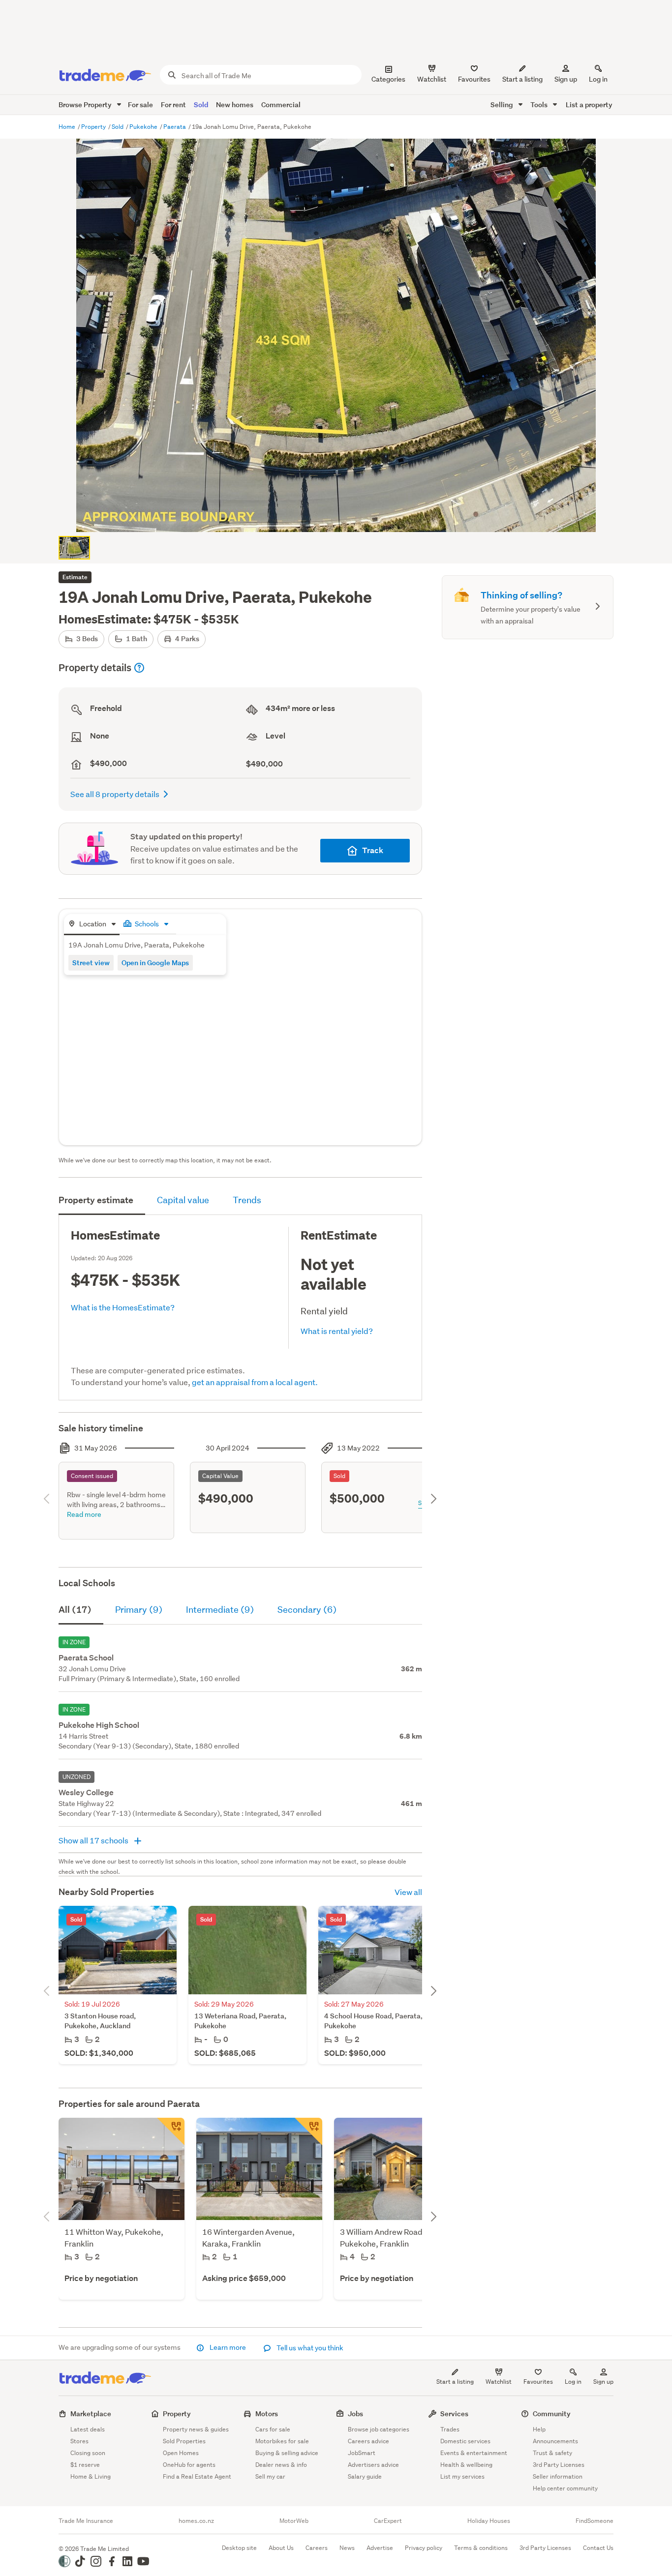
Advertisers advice (373, 2465)
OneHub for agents (189, 2465)
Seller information (558, 2476)
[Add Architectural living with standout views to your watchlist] (171, 2132)
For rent (173, 104)
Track (373, 850)
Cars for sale (273, 2429)
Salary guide (365, 2476)
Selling (503, 104)
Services (454, 2413)
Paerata (175, 127)
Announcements (555, 2441)
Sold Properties (184, 2441)
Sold (201, 104)
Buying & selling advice (287, 2453)
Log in (598, 79)
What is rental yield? (337, 1331)
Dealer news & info (281, 2465)
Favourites (538, 2382)
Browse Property (86, 104)
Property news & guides (196, 2429)
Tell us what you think (309, 2348)
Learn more (228, 2347)
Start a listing (455, 2382)
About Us (281, 2548)
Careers (317, 2548)
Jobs (355, 2413)
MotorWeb (294, 2521)
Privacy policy (424, 2548)
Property (94, 127)
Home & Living (91, 2476)
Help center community (565, 2488)
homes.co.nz (196, 2521)
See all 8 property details (115, 794)
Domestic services (465, 2441)
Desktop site (239, 2548)
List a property (589, 104)
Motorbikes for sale (282, 2441)
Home (68, 127)
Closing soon (88, 2453)
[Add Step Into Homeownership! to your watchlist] (308, 2132)
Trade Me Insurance (86, 2521)
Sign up (566, 79)
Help (539, 2429)
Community (552, 2413)
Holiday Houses (489, 2521)
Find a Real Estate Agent (197, 2476)
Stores (79, 2441)
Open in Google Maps (155, 962)
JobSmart (362, 2453)
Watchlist (499, 2382)
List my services (462, 2476)
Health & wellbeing (466, 2465)
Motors (267, 2413)
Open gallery (341, 516)
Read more (84, 1514)
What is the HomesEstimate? (123, 1307)
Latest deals (88, 2429)
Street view (91, 962)
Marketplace (91, 2413)
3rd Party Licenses (559, 2465)
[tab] (92, 925)
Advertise (380, 2548)
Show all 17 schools (94, 1840)
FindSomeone (595, 2521)
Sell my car (270, 2476)
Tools (540, 104)
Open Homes (181, 2453)
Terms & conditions (481, 2548)
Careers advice (368, 2441)
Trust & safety (552, 2453)
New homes (235, 104)
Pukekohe (144, 127)
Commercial (281, 104)
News (347, 2548)
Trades (450, 2429)
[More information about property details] (139, 668)
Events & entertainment (474, 2453)
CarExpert (388, 2521)
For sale (140, 104)
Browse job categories (379, 2429)
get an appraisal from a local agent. (255, 1382)
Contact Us (598, 2548)
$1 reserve (85, 2465)
